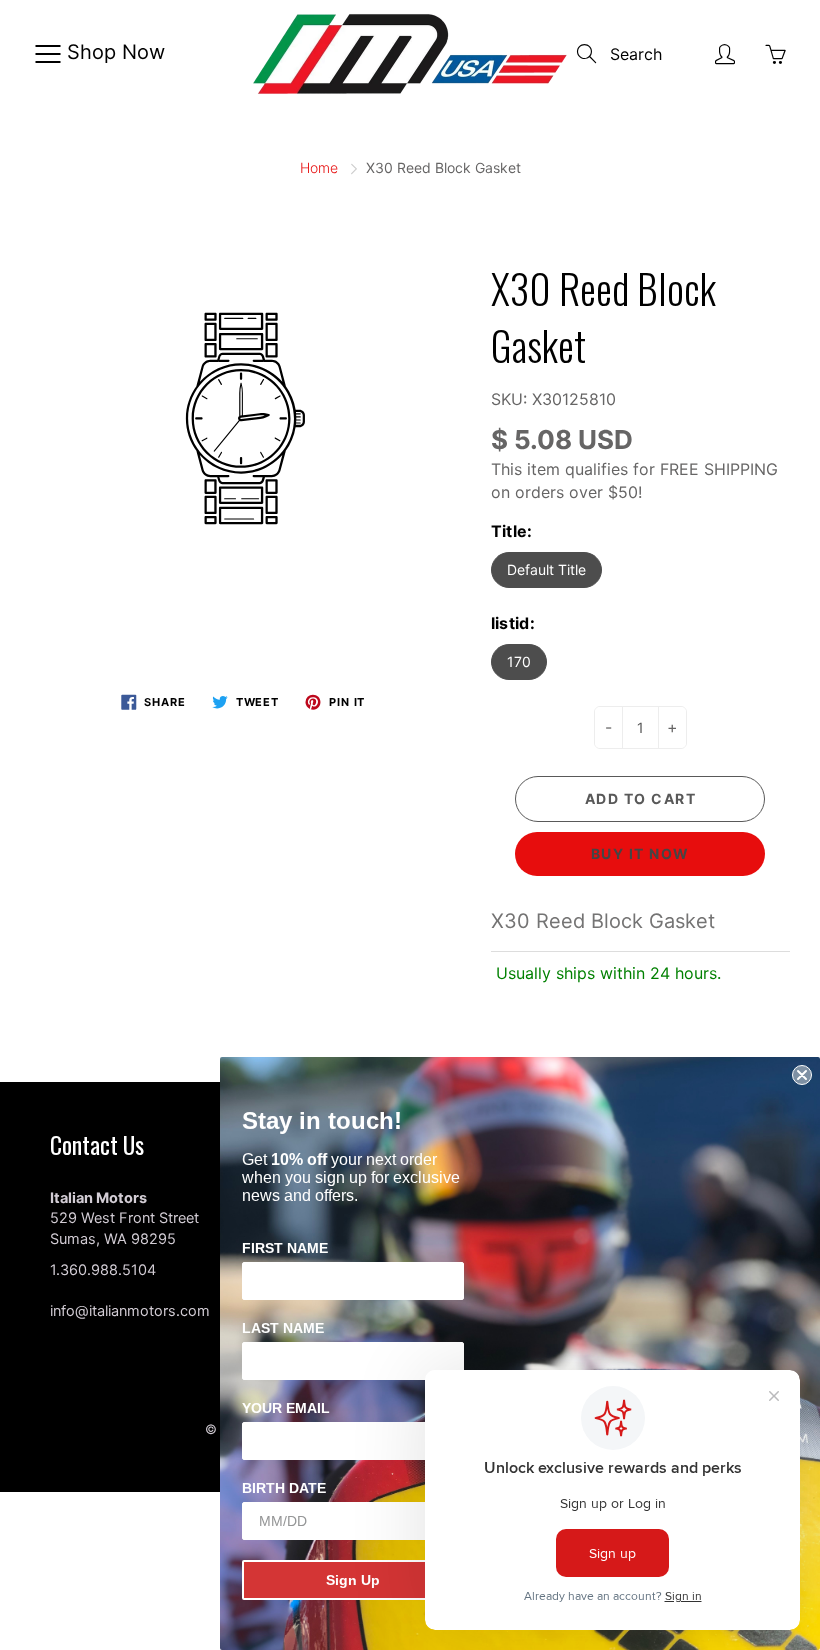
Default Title (546, 569)
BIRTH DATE (284, 1488)
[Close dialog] (802, 1075)
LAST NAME (283, 1328)
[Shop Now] (47, 54)
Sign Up (353, 1580)
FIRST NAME (285, 1248)
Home (319, 167)
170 (519, 661)
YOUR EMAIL (286, 1408)
